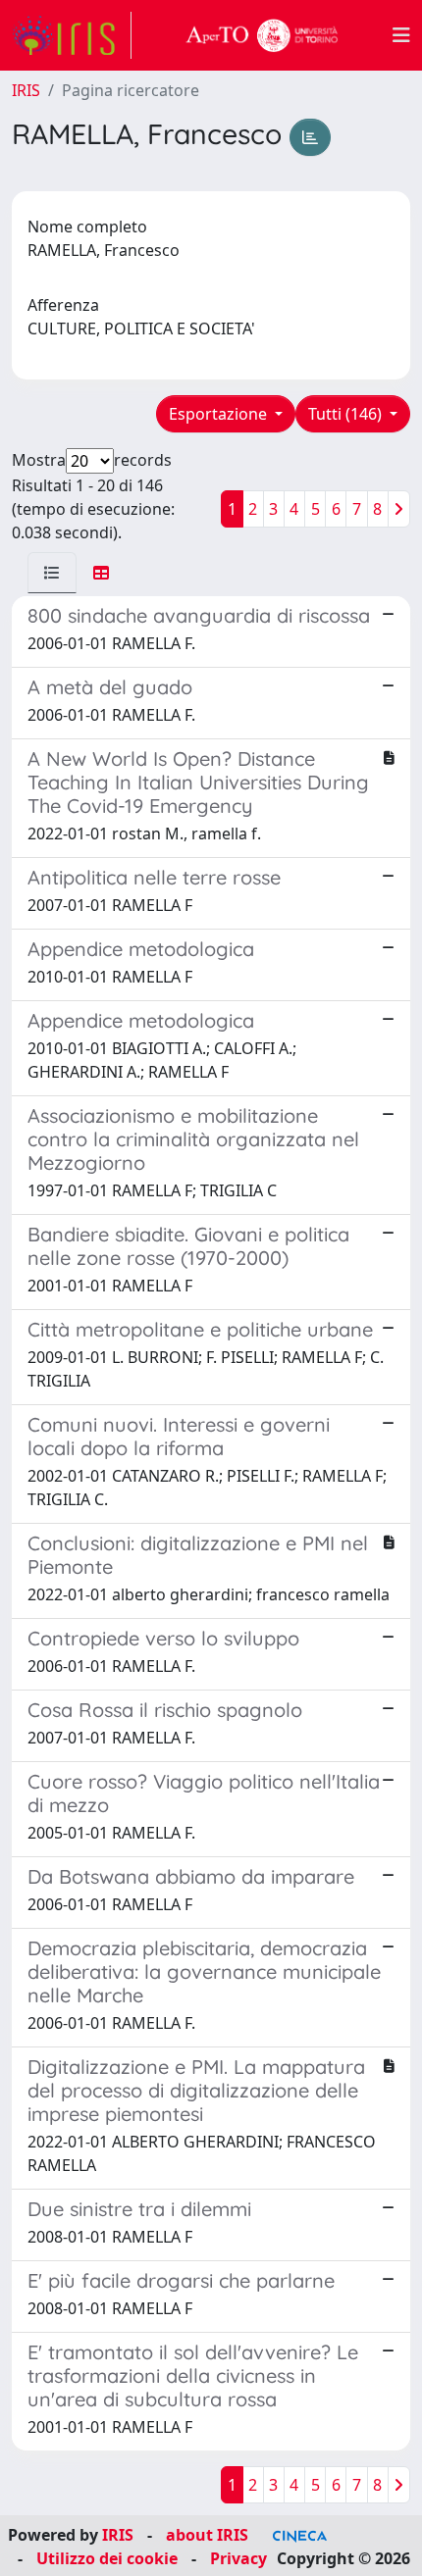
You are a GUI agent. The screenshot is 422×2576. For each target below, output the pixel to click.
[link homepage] (72, 35)
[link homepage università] (262, 35)
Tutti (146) (347, 414)
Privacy (238, 2558)
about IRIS (207, 2535)
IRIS (26, 90)
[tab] (52, 573)
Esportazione (220, 414)
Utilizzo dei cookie (107, 2558)
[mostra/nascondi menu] (401, 35)
